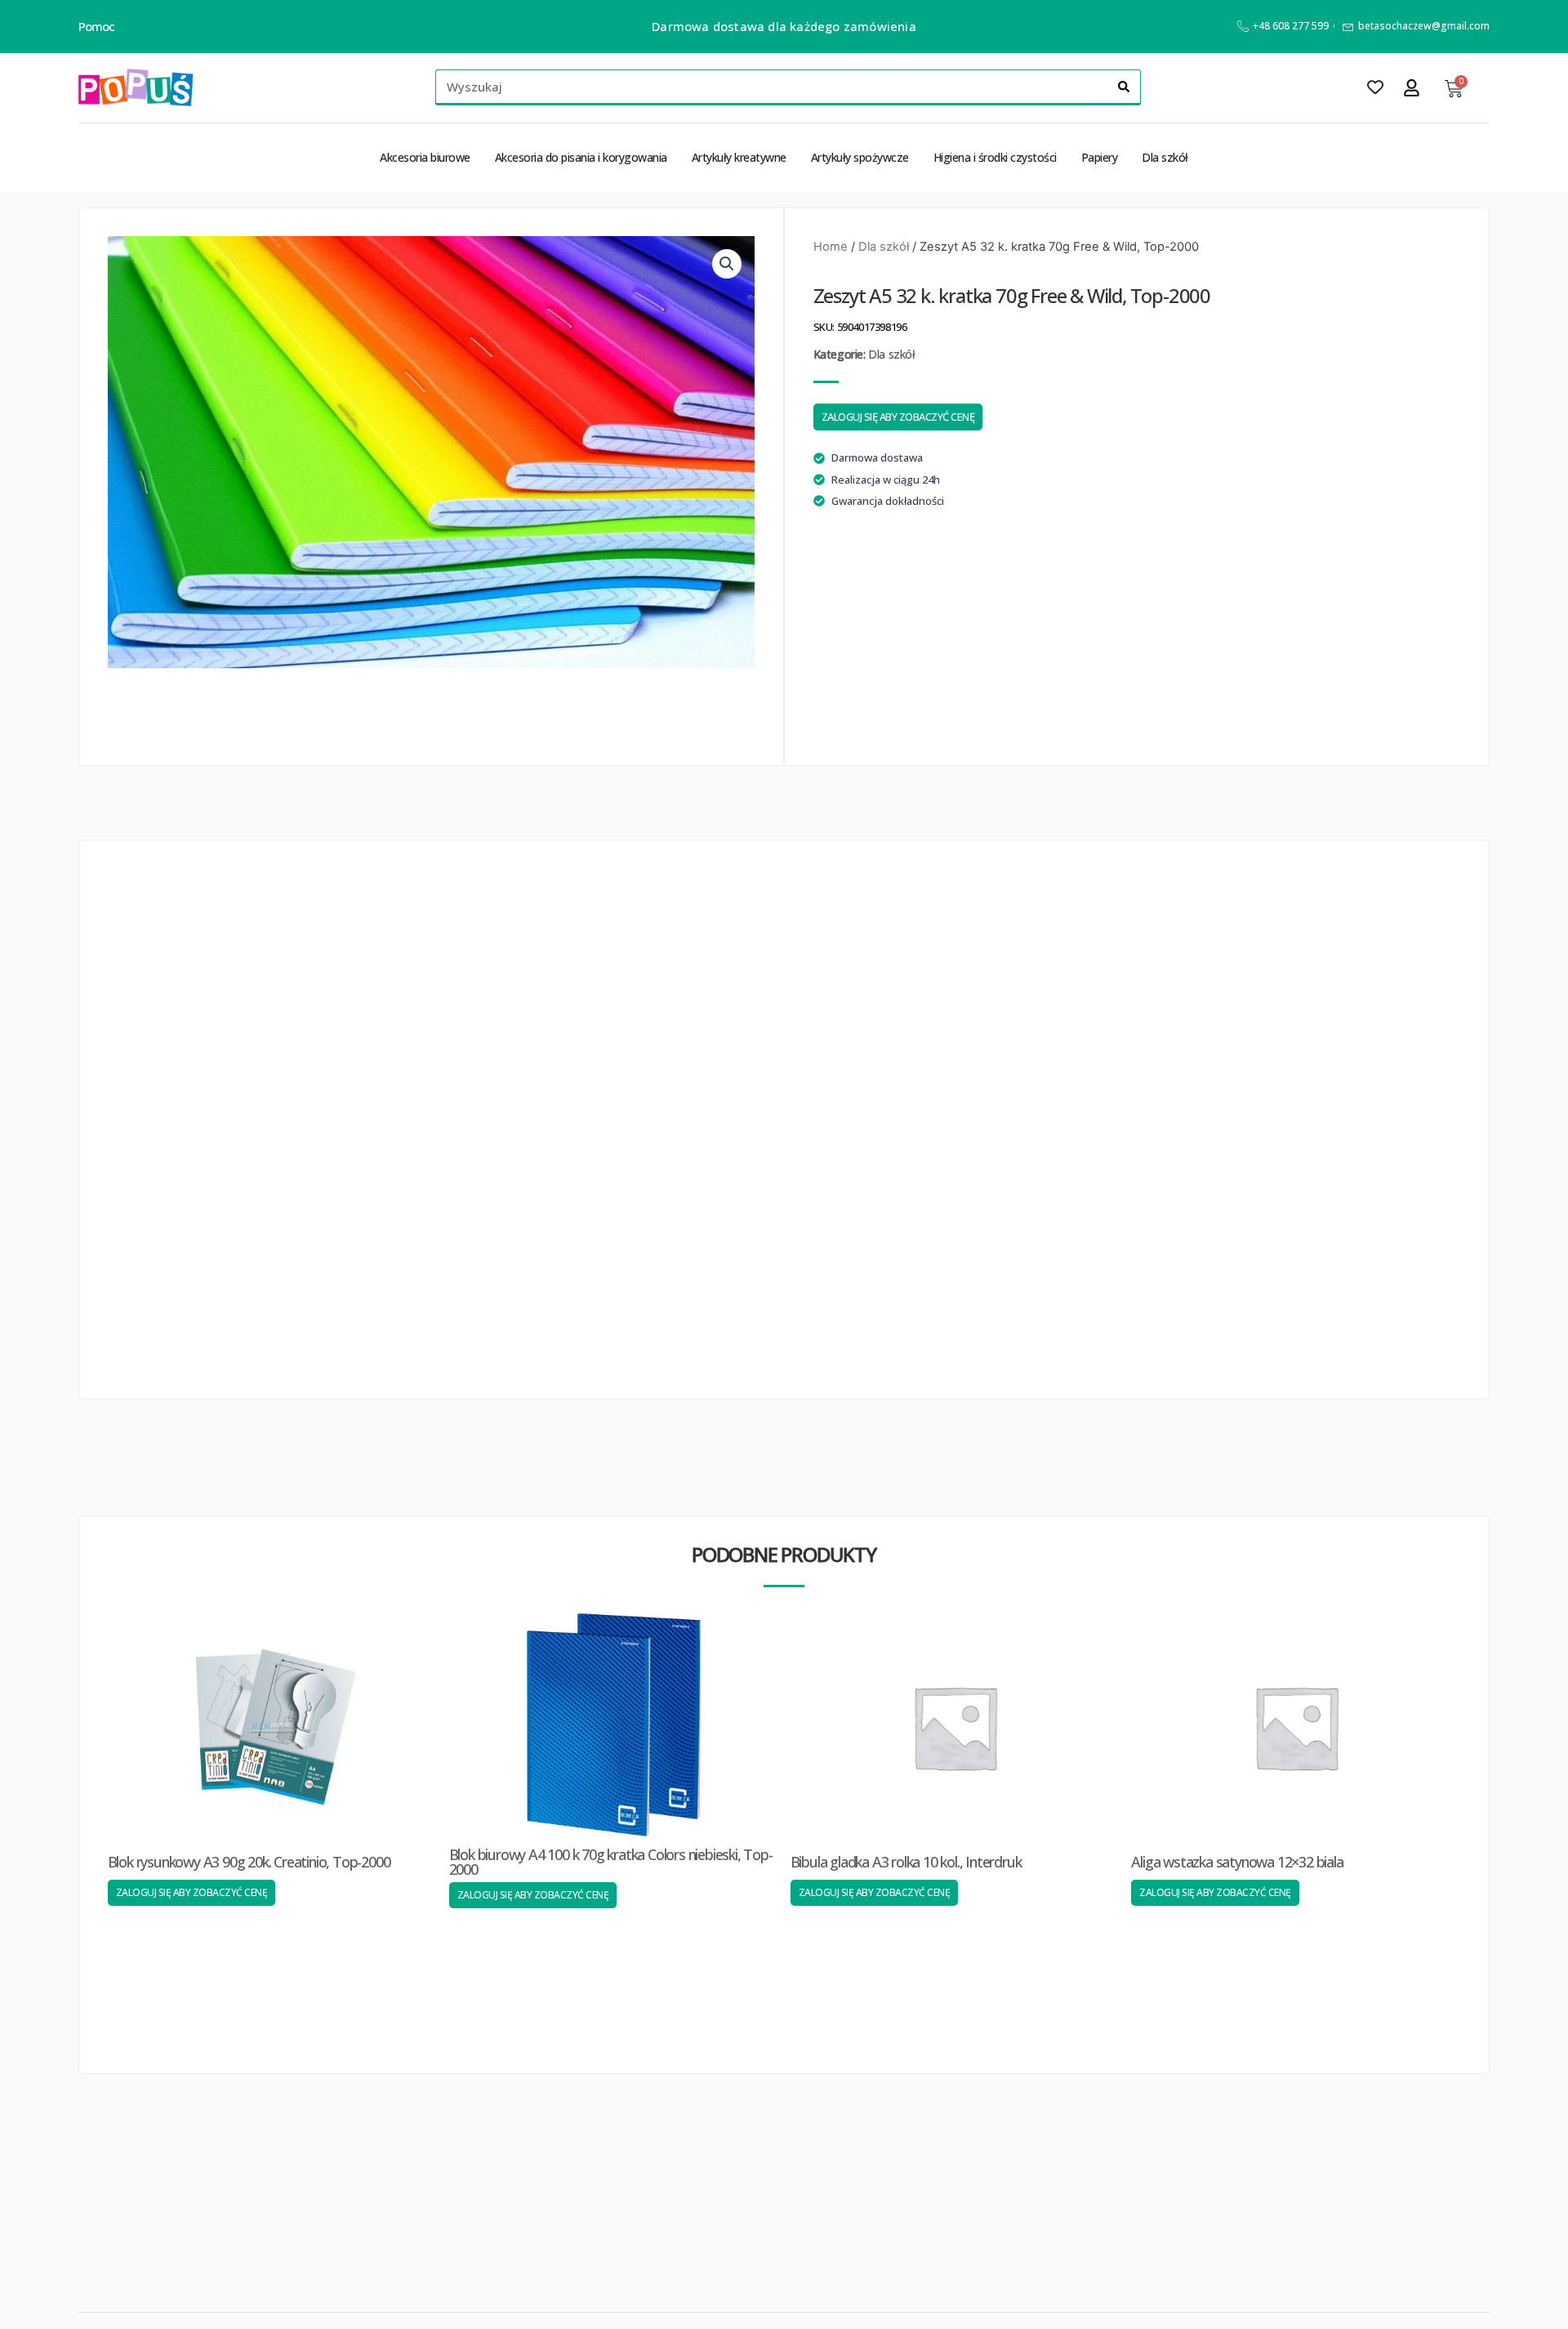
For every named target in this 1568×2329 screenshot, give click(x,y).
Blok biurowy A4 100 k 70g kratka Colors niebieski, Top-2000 (611, 1862)
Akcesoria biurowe (425, 157)
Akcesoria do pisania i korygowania (581, 157)
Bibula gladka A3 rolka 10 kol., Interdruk (906, 1862)
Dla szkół (1165, 157)
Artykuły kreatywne (739, 157)
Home (831, 247)
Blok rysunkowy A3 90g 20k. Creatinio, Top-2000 (249, 1862)
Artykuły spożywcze (860, 157)
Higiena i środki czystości (995, 157)
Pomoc (97, 26)
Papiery (1100, 157)
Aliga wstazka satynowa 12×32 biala (1237, 1862)
